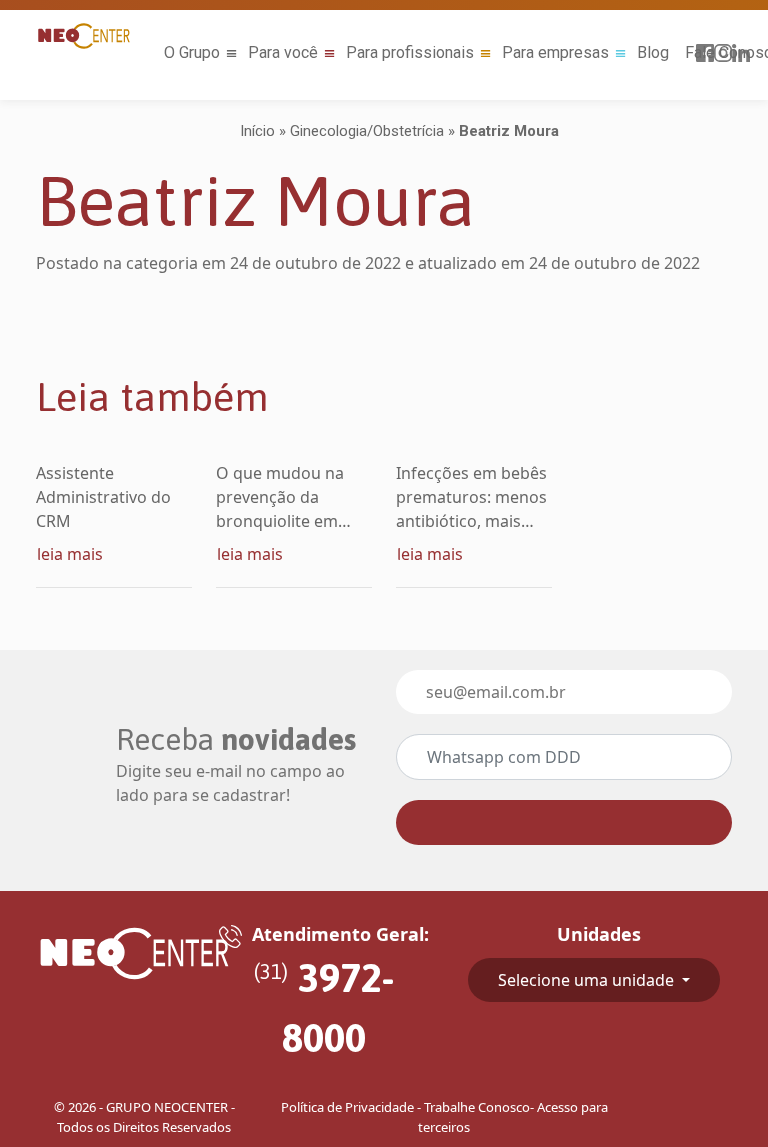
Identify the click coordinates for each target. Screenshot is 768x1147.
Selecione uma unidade (588, 980)
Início (257, 131)
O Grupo (192, 52)
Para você (283, 52)
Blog (653, 52)
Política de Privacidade (347, 1107)
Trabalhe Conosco (477, 1107)
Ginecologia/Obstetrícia (367, 131)
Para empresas (555, 52)
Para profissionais (410, 52)
